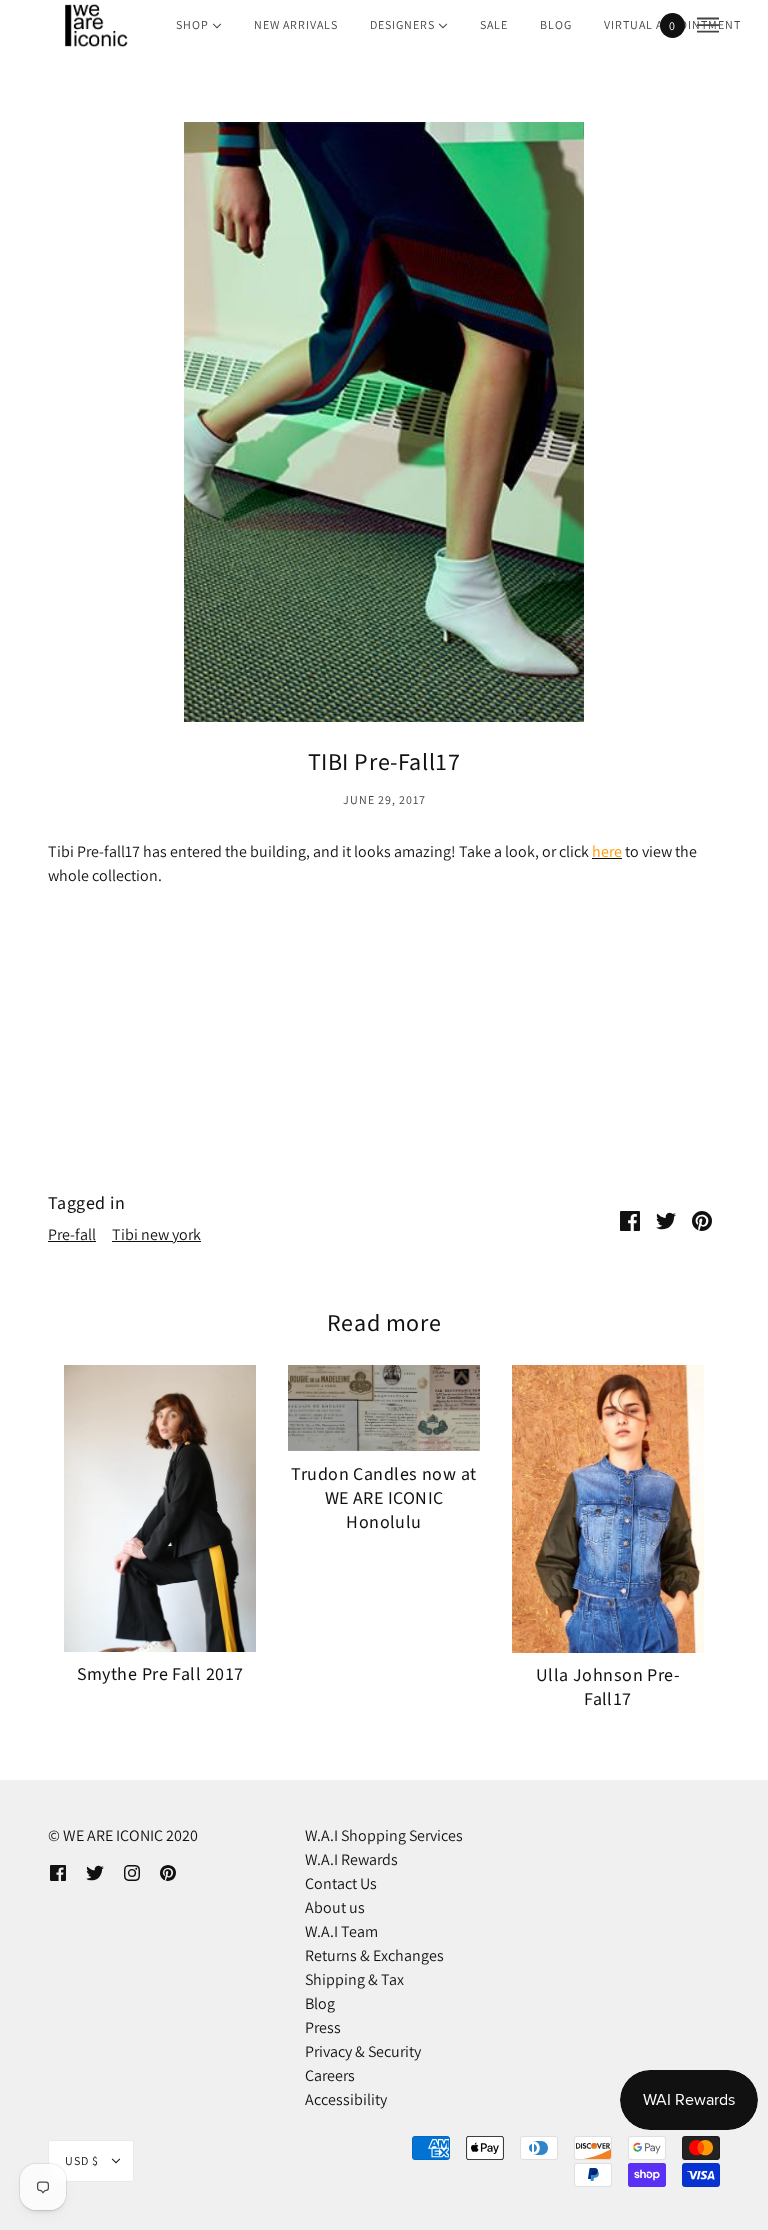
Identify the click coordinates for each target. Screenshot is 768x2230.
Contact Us (341, 1883)
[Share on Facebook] (630, 1220)
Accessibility (346, 2099)
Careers (330, 2075)
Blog (320, 2003)
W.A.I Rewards (351, 1859)
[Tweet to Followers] (666, 1220)
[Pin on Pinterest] (702, 1220)
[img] (58, 1872)
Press (323, 2027)
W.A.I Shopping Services (384, 1835)
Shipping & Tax (354, 1979)
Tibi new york (156, 1234)
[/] (95, 25)
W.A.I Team (341, 1931)
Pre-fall (72, 1234)
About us (335, 1907)
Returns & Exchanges (374, 1955)
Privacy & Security (363, 2051)
